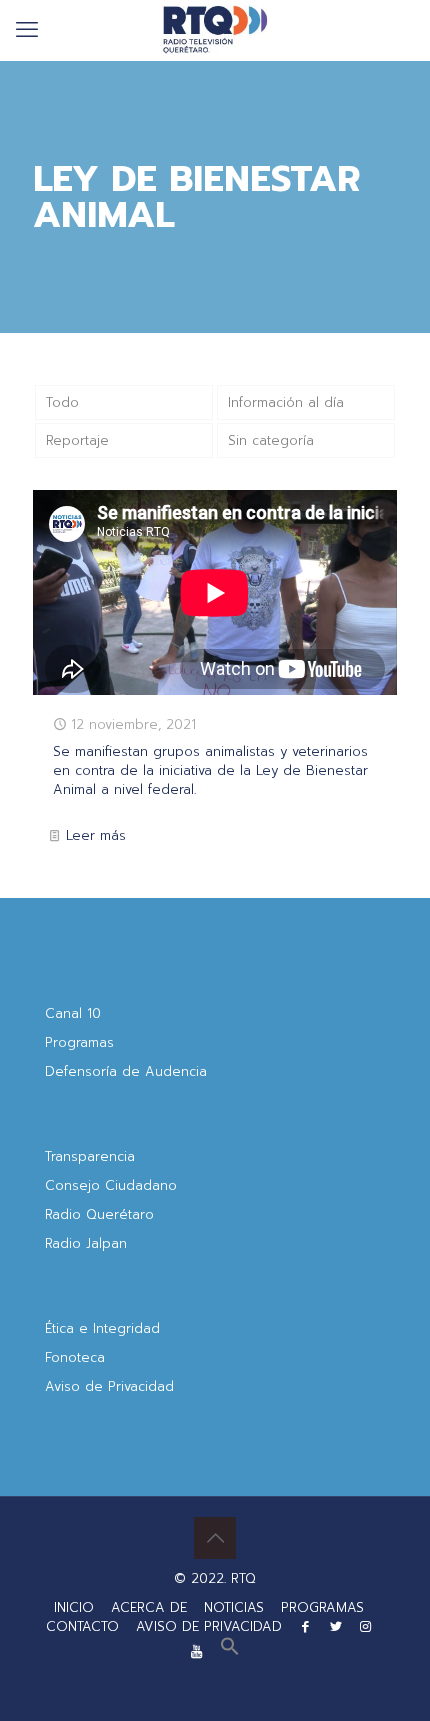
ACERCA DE (149, 1607)
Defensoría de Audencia (126, 1071)
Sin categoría (271, 440)
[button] (230, 1651)
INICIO (74, 1607)
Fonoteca (75, 1357)
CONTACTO (82, 1626)
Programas (79, 1042)
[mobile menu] (27, 30)
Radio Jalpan (86, 1243)
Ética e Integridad (102, 1328)
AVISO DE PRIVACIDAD (209, 1626)
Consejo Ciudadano (111, 1185)
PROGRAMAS (322, 1607)
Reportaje (77, 440)
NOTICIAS (234, 1607)
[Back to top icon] (215, 1538)
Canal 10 (73, 1013)
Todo (62, 402)
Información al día (286, 402)
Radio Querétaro (99, 1214)
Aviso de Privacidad (109, 1386)
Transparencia (90, 1156)
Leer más (96, 835)
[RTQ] (215, 30)
